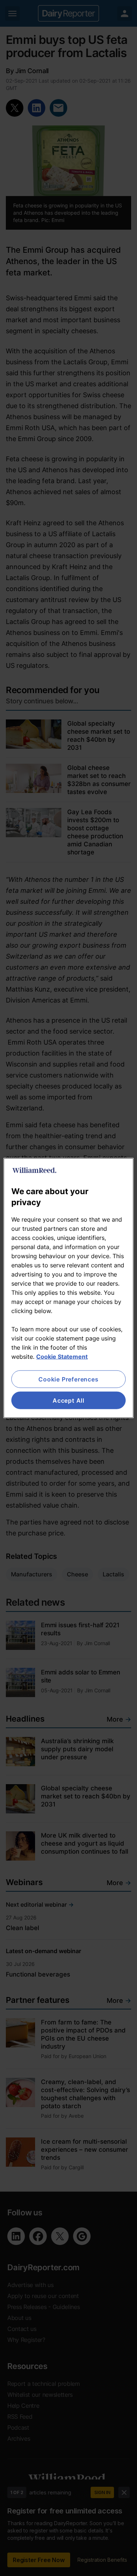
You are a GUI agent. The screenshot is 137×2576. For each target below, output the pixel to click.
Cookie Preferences (68, 1379)
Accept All (68, 1400)
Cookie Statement (62, 1356)
